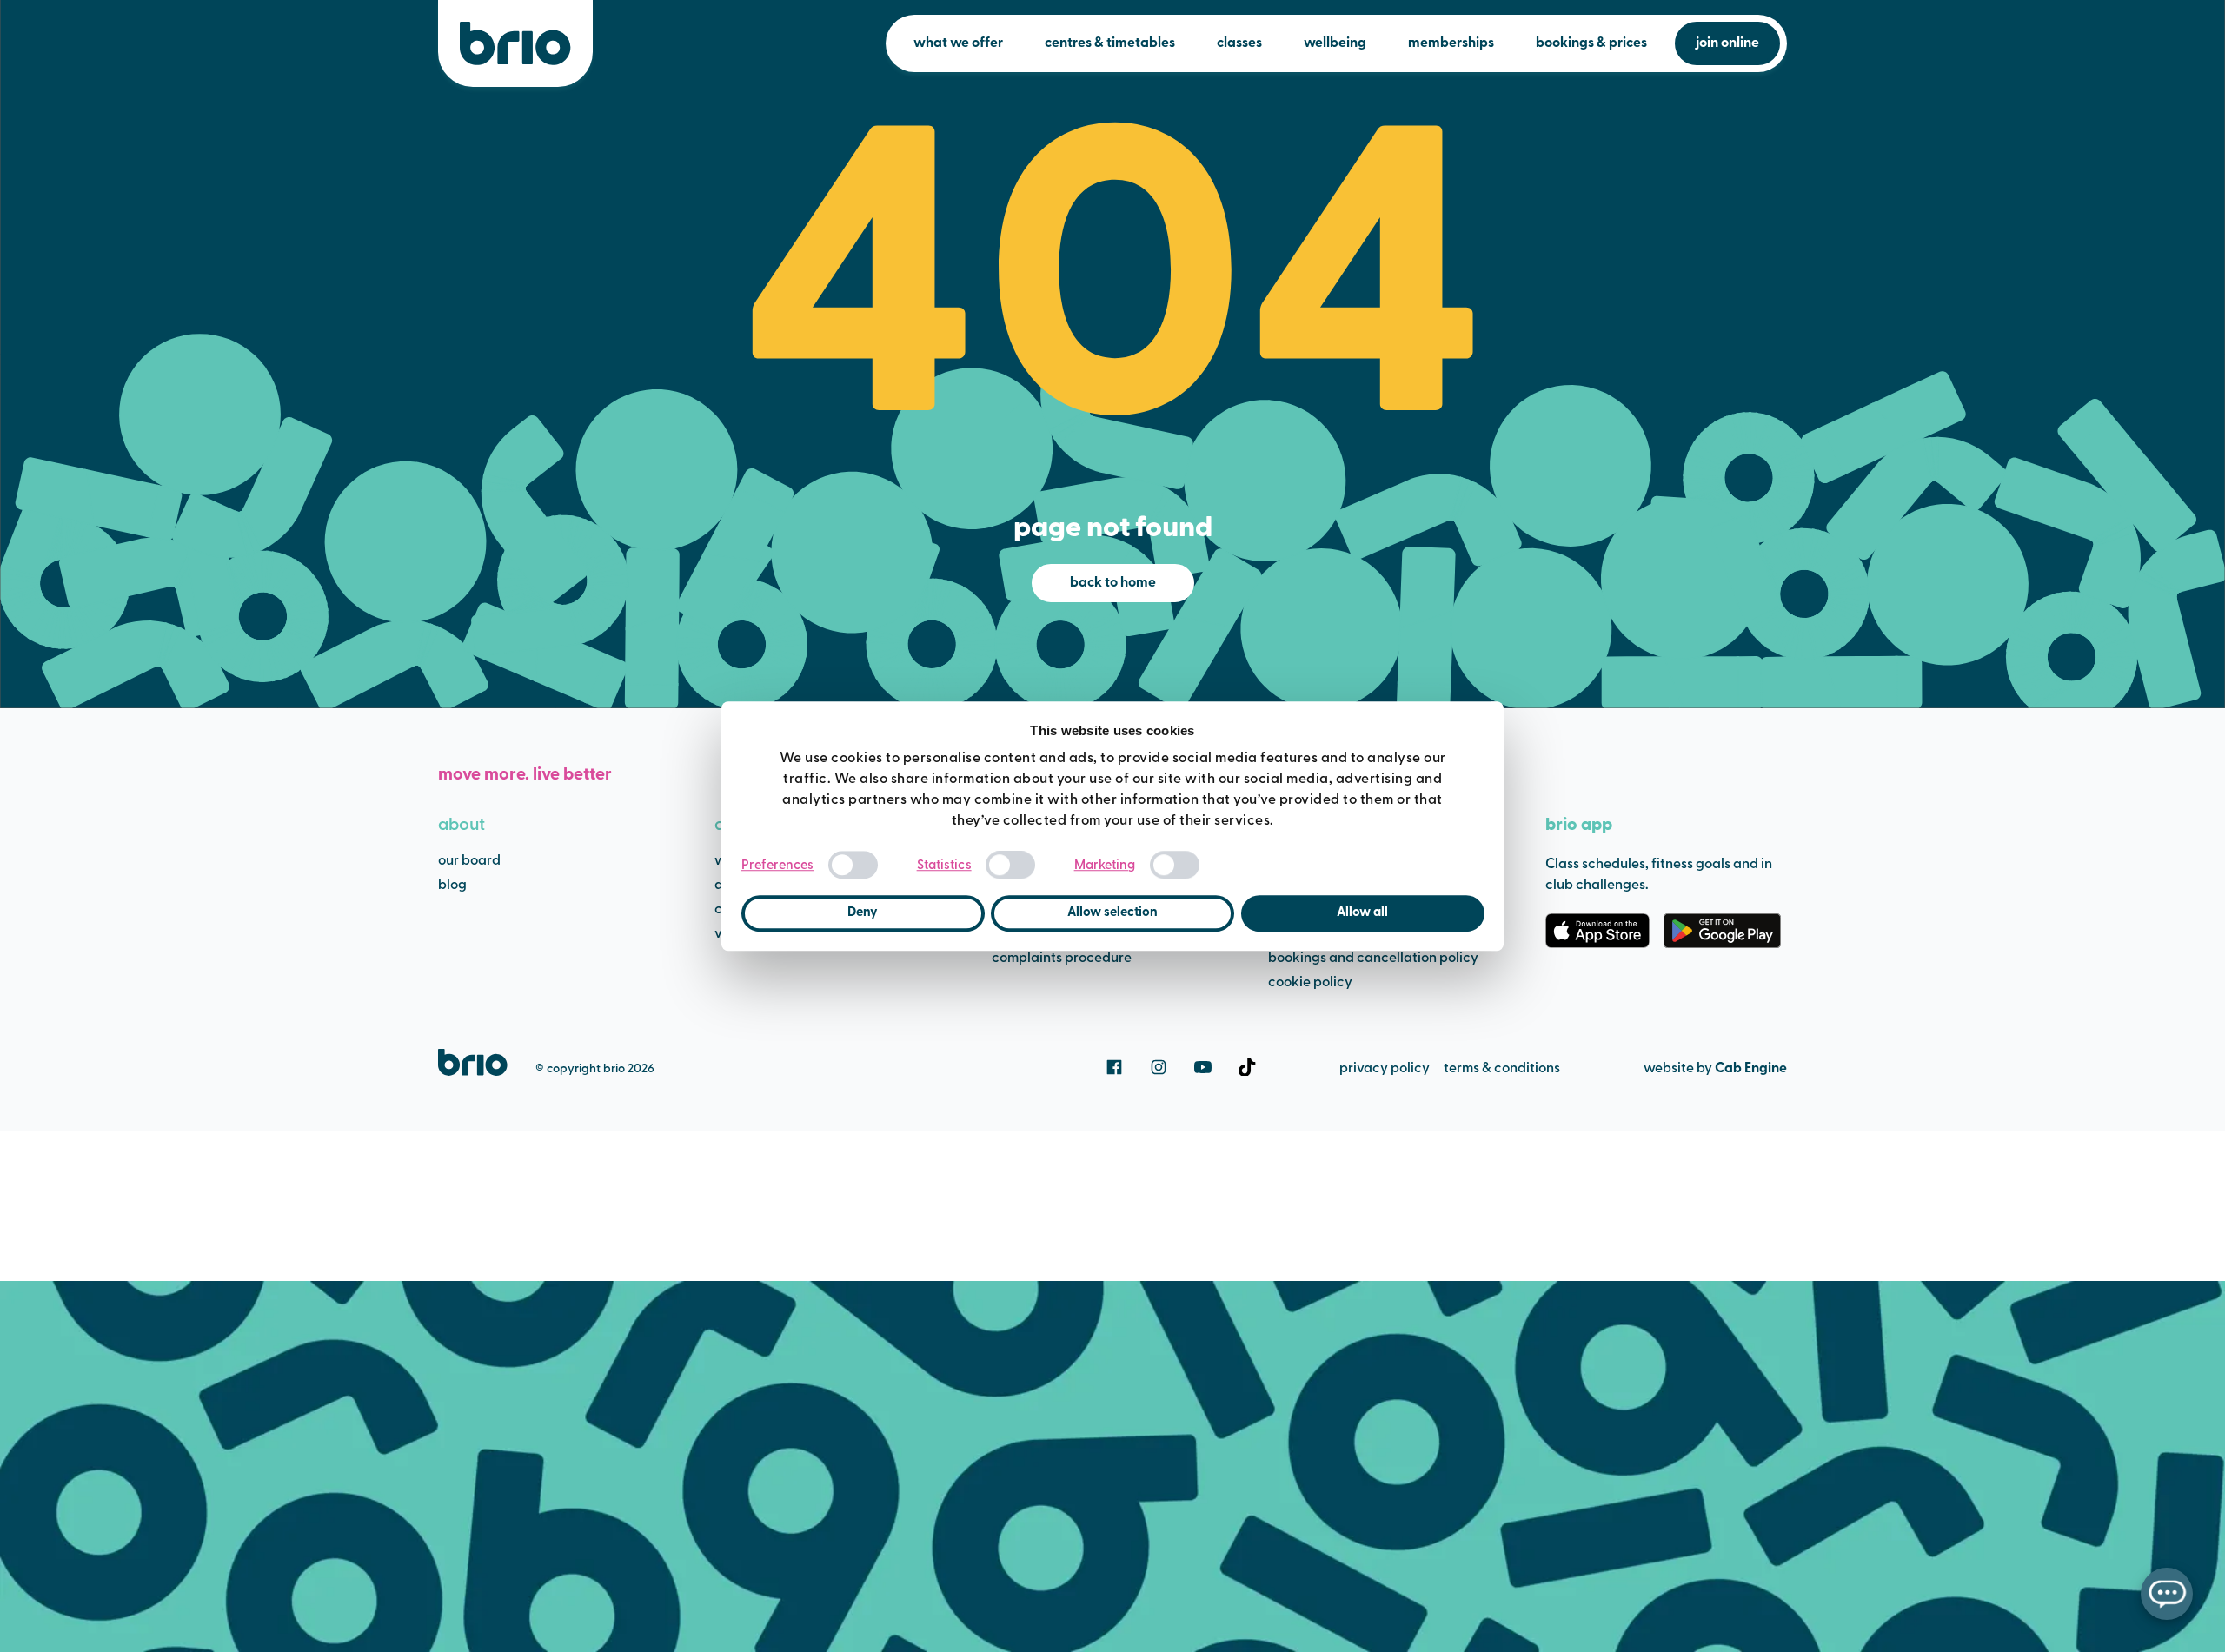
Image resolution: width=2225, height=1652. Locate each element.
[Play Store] (1722, 931)
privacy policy (1385, 1069)
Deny (863, 913)
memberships (1451, 43)
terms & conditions (1502, 1069)
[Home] (515, 43)
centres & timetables (1110, 43)
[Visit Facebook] (1114, 1067)
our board (469, 861)
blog (452, 886)
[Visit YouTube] (1203, 1067)
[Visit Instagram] (1159, 1067)
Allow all (1362, 913)
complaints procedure (1062, 959)
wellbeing (1335, 43)
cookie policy (1310, 983)
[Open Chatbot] (2167, 1594)
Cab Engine (1751, 1069)
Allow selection (1112, 913)
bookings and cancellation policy (1373, 959)
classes (1239, 43)
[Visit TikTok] (1247, 1067)
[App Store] (1597, 931)
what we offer (958, 43)
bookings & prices (1591, 43)
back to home (1113, 583)
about (462, 826)
